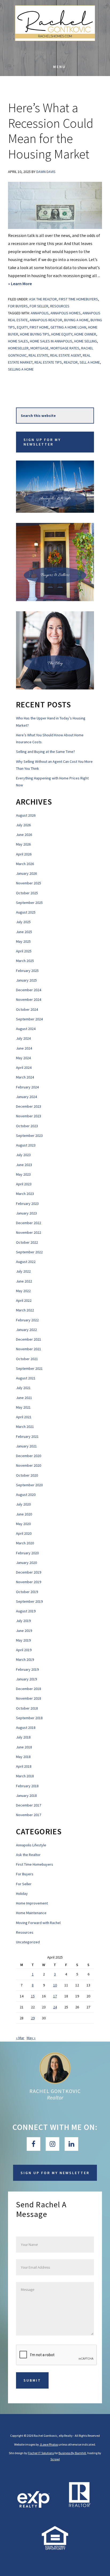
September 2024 (29, 1019)
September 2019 (29, 1601)
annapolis (40, 313)
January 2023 (26, 1213)
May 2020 (23, 1524)
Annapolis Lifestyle (31, 1845)
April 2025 (24, 951)
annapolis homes (66, 313)
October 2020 (27, 1475)
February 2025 (27, 971)
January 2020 (26, 1563)
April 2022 (24, 1300)
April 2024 (24, 1068)
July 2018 (23, 1737)
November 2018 (29, 1698)
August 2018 (26, 1728)
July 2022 (23, 1271)
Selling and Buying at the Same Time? (46, 752)
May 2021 (23, 1407)
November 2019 (29, 1582)
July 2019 (23, 1621)
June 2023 (24, 1165)
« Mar (20, 2038)
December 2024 (29, 990)
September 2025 (29, 903)
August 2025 (26, 912)
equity (22, 327)
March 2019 (25, 1659)
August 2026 (26, 815)
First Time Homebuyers (78, 299)
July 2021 (23, 1388)
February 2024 (27, 1087)
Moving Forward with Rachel (38, 1923)
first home (39, 327)
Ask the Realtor (43, 299)
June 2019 (24, 1631)
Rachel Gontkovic (55, 2091)
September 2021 (29, 1368)
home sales (18, 341)
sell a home (90, 362)
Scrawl (55, 2459)
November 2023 (29, 1116)
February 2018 (27, 1786)
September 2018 (29, 1718)
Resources (60, 306)
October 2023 (27, 1126)
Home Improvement (32, 1903)
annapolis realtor (46, 320)
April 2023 (24, 1184)
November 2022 (29, 1232)
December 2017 (29, 1805)
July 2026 (23, 825)
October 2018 (27, 1708)
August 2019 (26, 1611)
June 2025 (24, 932)
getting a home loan (68, 327)
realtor (71, 362)
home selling (86, 341)
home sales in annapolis (51, 341)
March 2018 (25, 1776)
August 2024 (26, 1029)
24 (55, 2007)
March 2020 (25, 1543)
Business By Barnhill (72, 2453)
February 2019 (27, 1669)
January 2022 (26, 1330)
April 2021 (24, 1417)
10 (55, 1985)
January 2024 (26, 1097)
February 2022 (27, 1320)
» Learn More (29, 284)
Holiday (22, 1894)
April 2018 (24, 1766)
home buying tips (35, 334)
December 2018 (29, 1689)
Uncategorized (28, 1942)
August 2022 (26, 1262)
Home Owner (85, 334)
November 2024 (29, 1000)
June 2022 (24, 1281)
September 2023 (29, 1136)
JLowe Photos (49, 2444)
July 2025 (23, 922)
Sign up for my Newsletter (42, 442)
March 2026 (25, 864)
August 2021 (26, 1378)
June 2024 (24, 1048)
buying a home (76, 320)
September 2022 (29, 1252)
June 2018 (24, 1747)
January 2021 (26, 1446)
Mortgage (40, 348)
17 (55, 1996)
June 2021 (24, 1398)
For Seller (39, 306)
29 (33, 2018)
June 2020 (24, 1514)
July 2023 (23, 1155)
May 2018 (23, 1757)
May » (31, 2038)
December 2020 (29, 1456)
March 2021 (25, 1427)
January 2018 (26, 1796)
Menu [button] (59, 67)
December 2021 (29, 1339)
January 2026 (26, 873)
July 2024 (23, 1038)
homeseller (18, 348)
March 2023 (25, 1194)
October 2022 (27, 1242)
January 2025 (26, 980)
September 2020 (29, 1485)
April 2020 (24, 1533)
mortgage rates (65, 348)
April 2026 (24, 854)
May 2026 (23, 844)
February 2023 (27, 1204)
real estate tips (48, 362)
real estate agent (66, 355)
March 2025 (25, 961)
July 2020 (23, 1504)
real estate (38, 355)
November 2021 (29, 1349)
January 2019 (26, 1679)
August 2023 (26, 1145)
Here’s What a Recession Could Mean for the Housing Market (51, 131)
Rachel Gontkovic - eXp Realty (55, 29)
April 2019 (24, 1650)
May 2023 (23, 1174)
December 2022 (29, 1223)
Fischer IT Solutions (41, 2453)
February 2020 (27, 1553)
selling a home (21, 369)
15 (33, 1996)
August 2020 (26, 1495)
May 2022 (23, 1291)
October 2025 (27, 893)
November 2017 (29, 1815)
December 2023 (29, 1106)
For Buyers (18, 306)
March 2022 (25, 1310)
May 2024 (23, 1058)
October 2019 (27, 1592)
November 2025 (29, 883)
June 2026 (24, 835)
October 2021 (27, 1359)
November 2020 (29, 1465)
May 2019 (23, 1640)
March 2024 (25, 1077)
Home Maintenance (31, 1913)
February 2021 (27, 1436)
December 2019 (29, 1572)
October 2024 (27, 1009)
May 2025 (23, 941)
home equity (62, 334)
